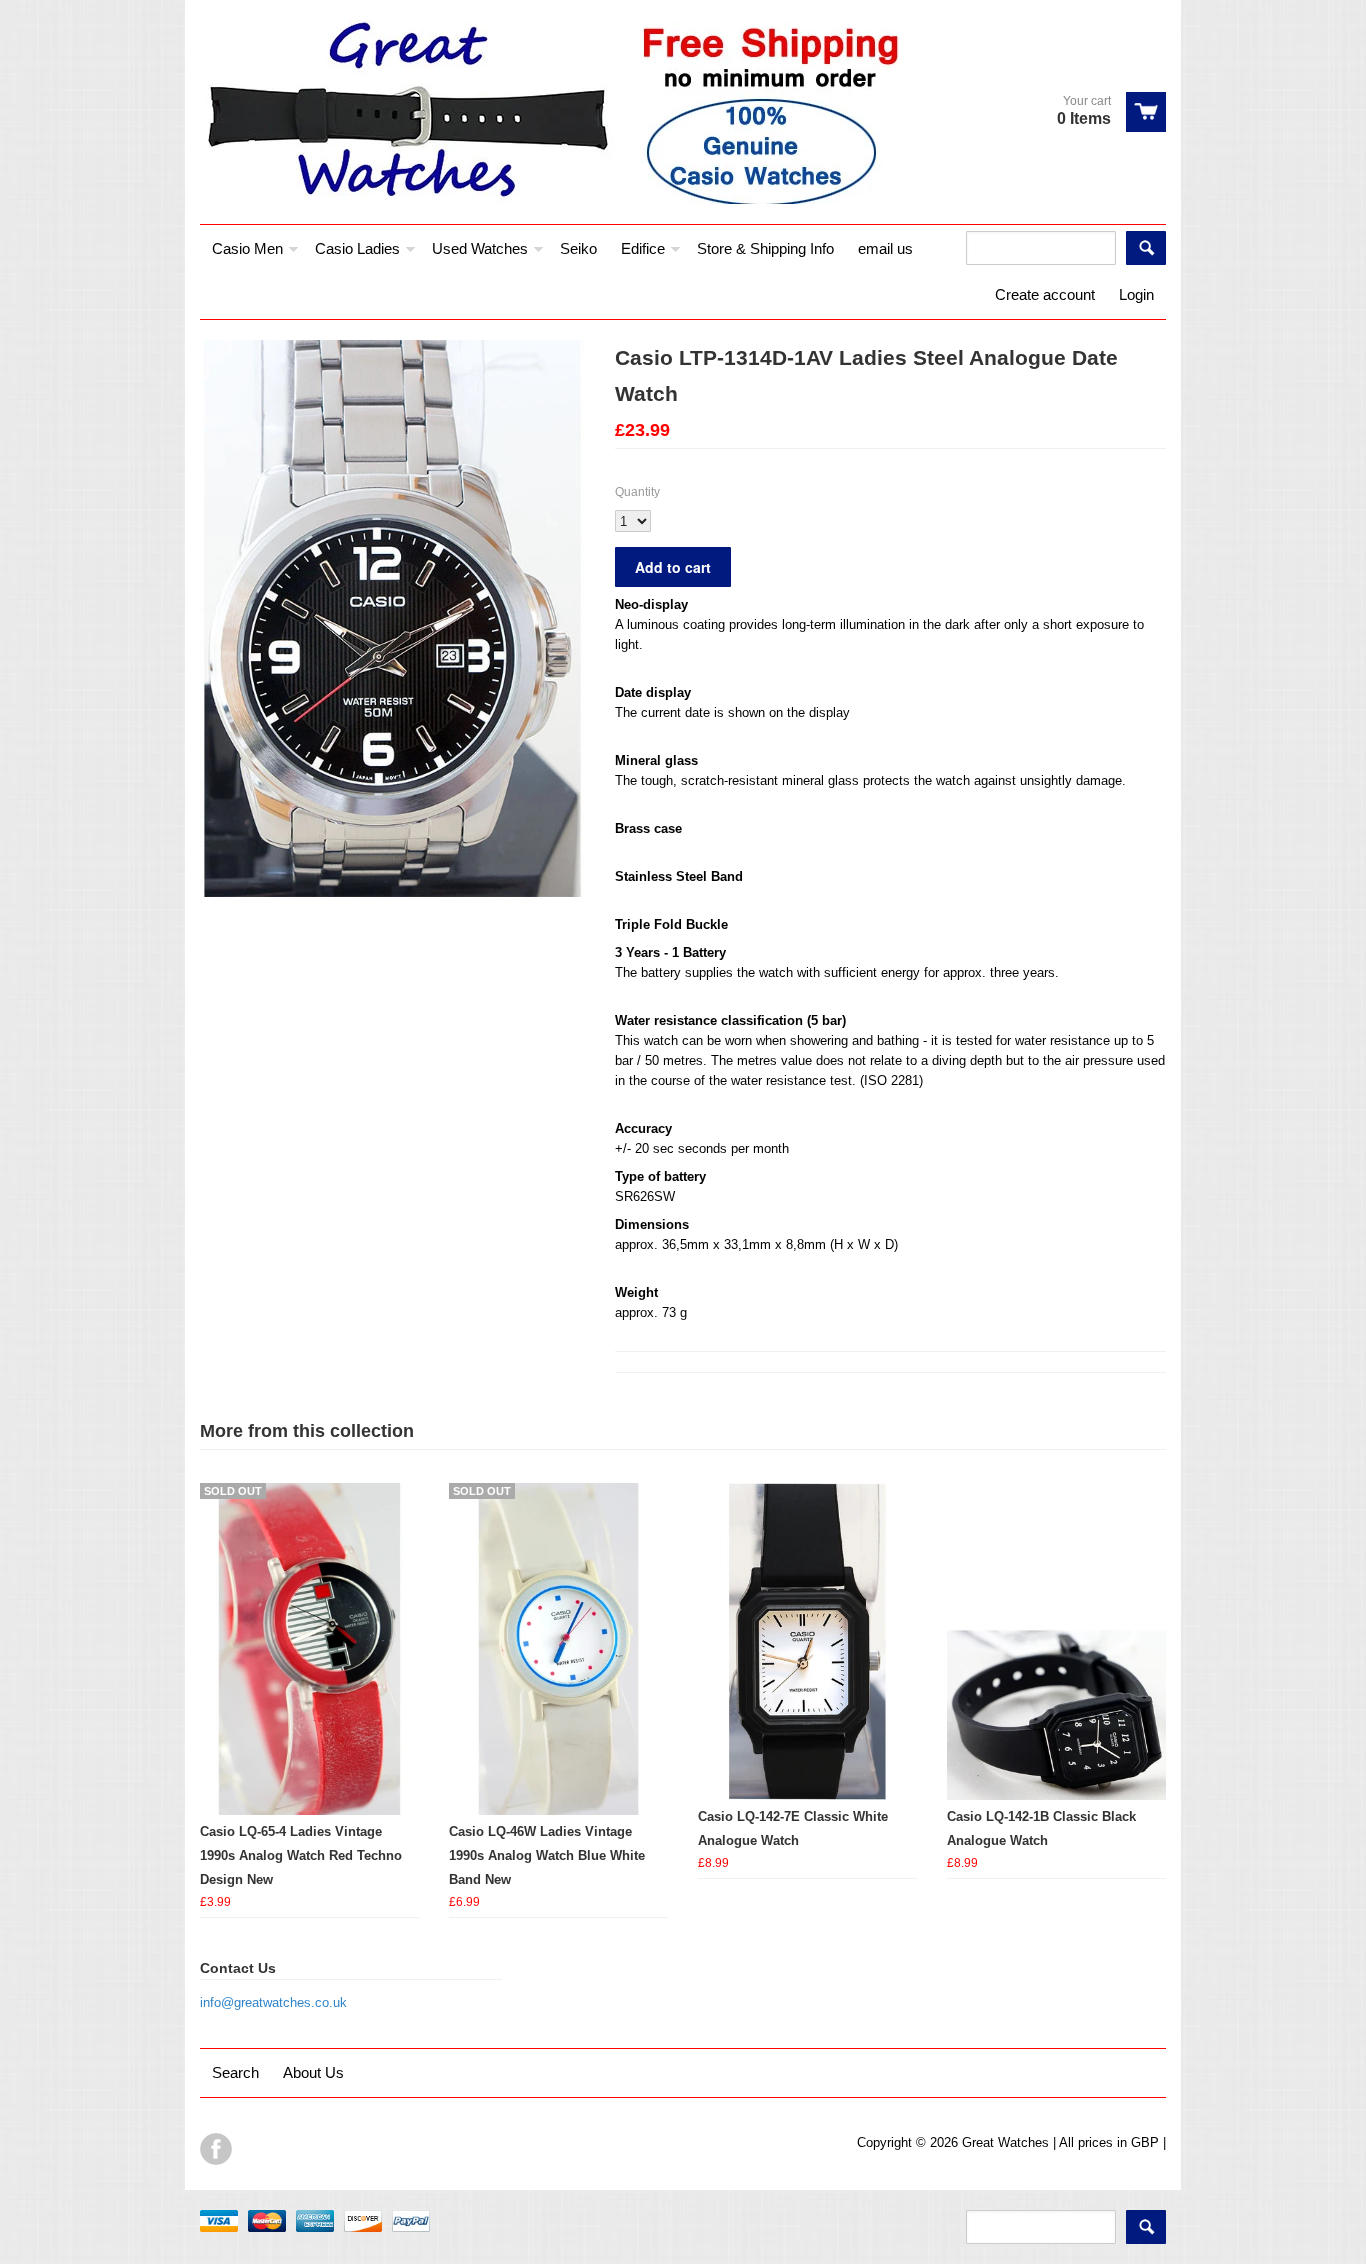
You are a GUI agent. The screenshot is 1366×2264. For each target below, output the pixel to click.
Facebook (216, 2149)
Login (1136, 294)
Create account (1045, 294)
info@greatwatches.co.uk (273, 2002)
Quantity (637, 492)
